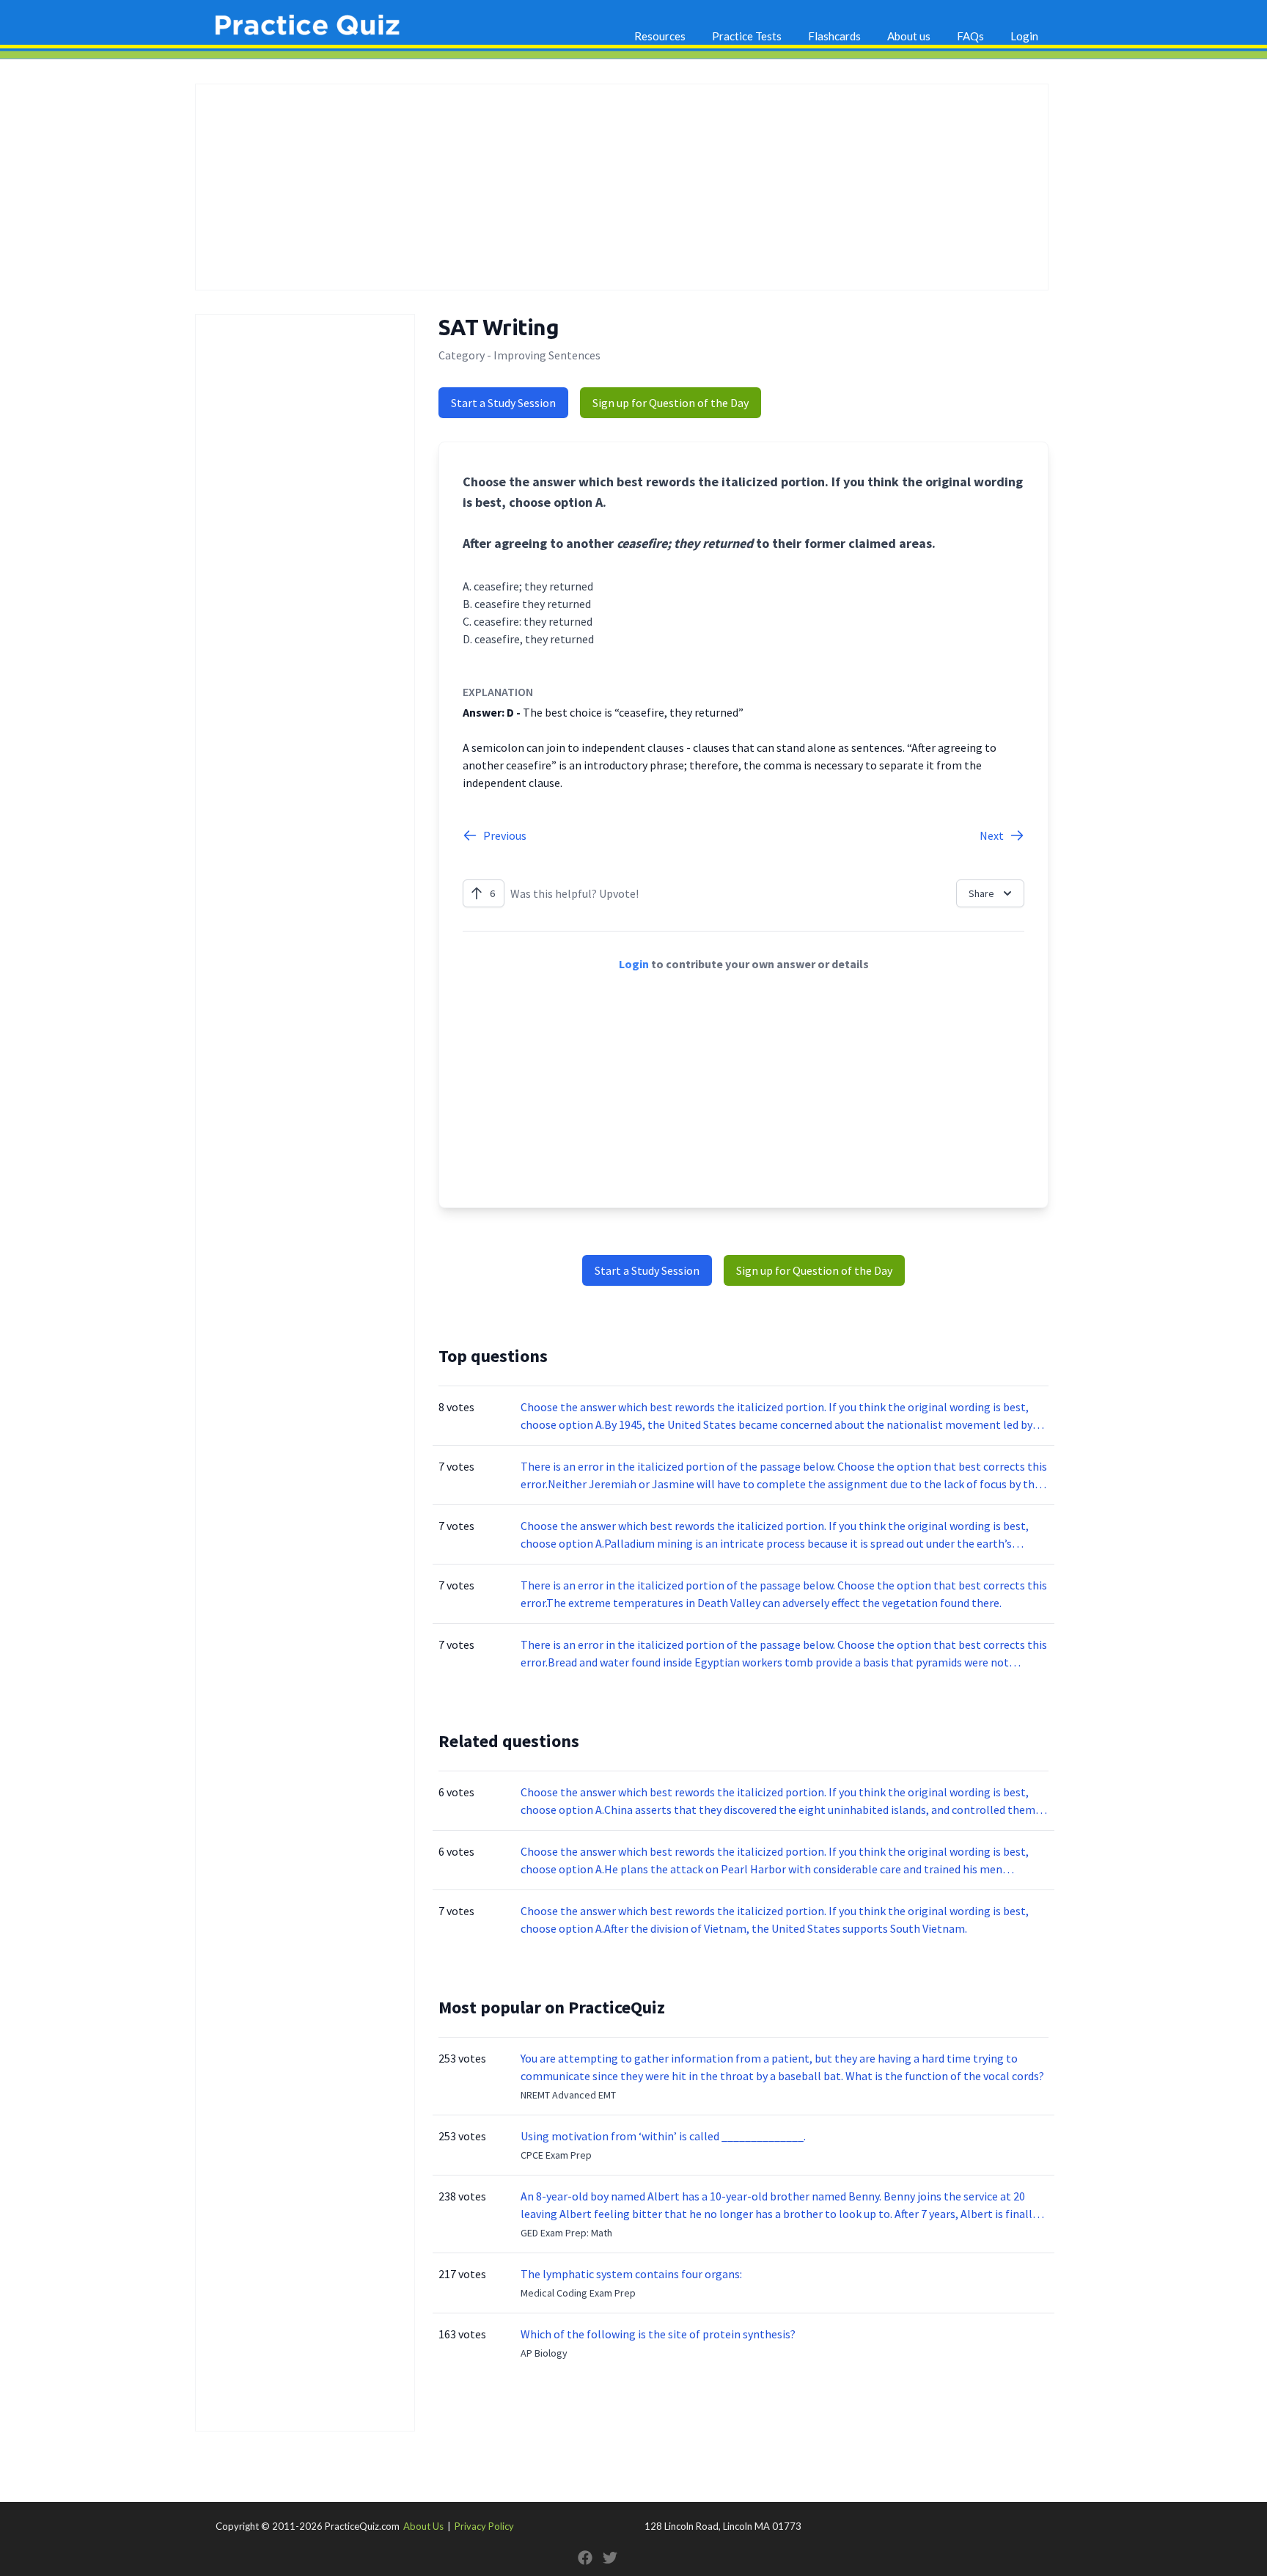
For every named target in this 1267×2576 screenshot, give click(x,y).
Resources (660, 36)
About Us (423, 2526)
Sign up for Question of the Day (671, 403)
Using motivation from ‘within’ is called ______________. (663, 2136)
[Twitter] (610, 2558)
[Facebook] (585, 2558)
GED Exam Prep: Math (566, 2233)
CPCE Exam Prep (556, 2155)
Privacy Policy (484, 2526)
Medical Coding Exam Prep (578, 2293)
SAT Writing (499, 327)
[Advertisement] (622, 187)
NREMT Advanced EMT (568, 2095)
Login (1024, 36)
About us (909, 36)
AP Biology (544, 2353)
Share (981, 893)
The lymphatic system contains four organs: (631, 2274)
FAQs (970, 36)
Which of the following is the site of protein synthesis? (658, 2334)
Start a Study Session (503, 403)
